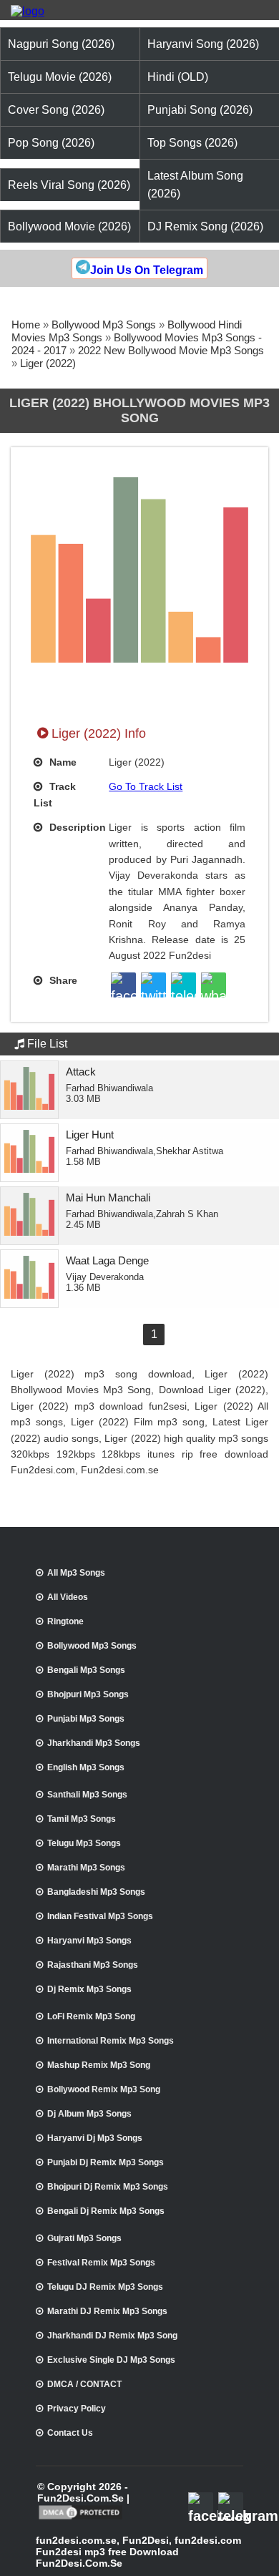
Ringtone (65, 1621)
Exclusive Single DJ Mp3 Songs (111, 2360)
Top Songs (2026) (192, 143)
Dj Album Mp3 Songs (89, 2114)
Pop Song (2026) (51, 143)
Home (26, 325)
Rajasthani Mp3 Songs (93, 1965)
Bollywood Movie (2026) (69, 226)
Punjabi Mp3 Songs (86, 1719)
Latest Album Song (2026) (195, 185)
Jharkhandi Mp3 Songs (94, 1743)
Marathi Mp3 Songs (86, 1868)
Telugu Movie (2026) (60, 77)
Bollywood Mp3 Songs (104, 325)
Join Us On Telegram (147, 270)
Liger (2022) (48, 363)
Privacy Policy (77, 2409)
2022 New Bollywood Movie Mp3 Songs (171, 350)
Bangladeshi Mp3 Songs (96, 1892)
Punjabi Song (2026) (200, 110)
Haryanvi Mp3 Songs (89, 1941)
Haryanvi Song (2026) (203, 44)
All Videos (68, 1597)
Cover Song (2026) (56, 110)
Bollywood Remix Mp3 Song (104, 2089)
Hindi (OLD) (178, 77)
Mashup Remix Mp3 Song (99, 2065)
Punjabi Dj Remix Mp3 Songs (106, 2162)
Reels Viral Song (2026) (69, 185)
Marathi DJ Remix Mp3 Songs (107, 2311)
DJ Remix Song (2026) (205, 226)
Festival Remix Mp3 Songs (101, 2263)
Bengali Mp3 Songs (86, 1670)
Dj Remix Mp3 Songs (89, 1989)
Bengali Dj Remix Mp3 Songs (106, 2211)
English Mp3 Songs (86, 1767)
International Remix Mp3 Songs (111, 2041)
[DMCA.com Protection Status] (80, 2518)
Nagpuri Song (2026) (61, 44)
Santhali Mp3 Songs (87, 1795)
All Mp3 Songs (76, 1573)
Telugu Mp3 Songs (84, 1843)
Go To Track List (146, 786)
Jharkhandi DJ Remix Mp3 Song (112, 2336)
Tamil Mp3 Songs (82, 1819)
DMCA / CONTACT (84, 2384)
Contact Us (70, 2433)
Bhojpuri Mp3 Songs (88, 1694)
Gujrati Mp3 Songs (84, 2238)
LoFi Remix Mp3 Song (91, 2016)
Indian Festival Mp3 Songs (100, 1916)
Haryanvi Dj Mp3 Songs (95, 2138)
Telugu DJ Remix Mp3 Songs (105, 2287)
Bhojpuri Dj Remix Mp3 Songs (108, 2187)
